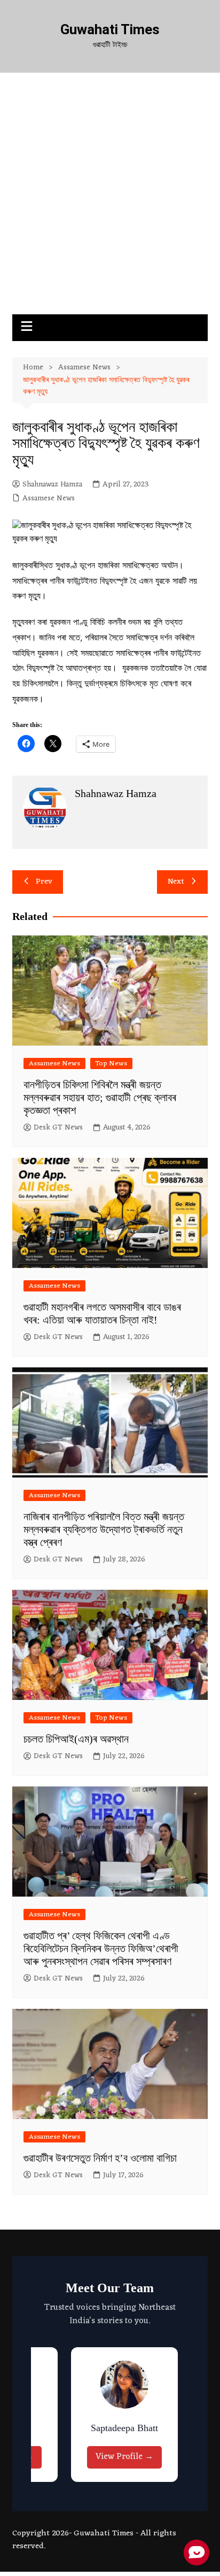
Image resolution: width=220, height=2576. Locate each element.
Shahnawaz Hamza (52, 485)
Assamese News (49, 499)
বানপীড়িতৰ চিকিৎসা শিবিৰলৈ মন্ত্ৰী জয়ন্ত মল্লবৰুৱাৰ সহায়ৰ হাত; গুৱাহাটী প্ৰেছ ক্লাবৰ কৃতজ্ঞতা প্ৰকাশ (100, 1097)
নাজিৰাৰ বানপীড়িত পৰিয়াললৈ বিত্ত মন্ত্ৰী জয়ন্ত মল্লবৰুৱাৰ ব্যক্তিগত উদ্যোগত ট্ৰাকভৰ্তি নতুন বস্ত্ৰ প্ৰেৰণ (104, 1529)
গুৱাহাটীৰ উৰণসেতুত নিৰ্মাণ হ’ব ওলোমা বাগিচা (100, 2158)
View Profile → (124, 2457)
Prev (44, 882)
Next (176, 882)
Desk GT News (58, 1128)
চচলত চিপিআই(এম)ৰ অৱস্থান (76, 1739)
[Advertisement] (110, 199)
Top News (111, 1063)
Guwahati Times (110, 29)
